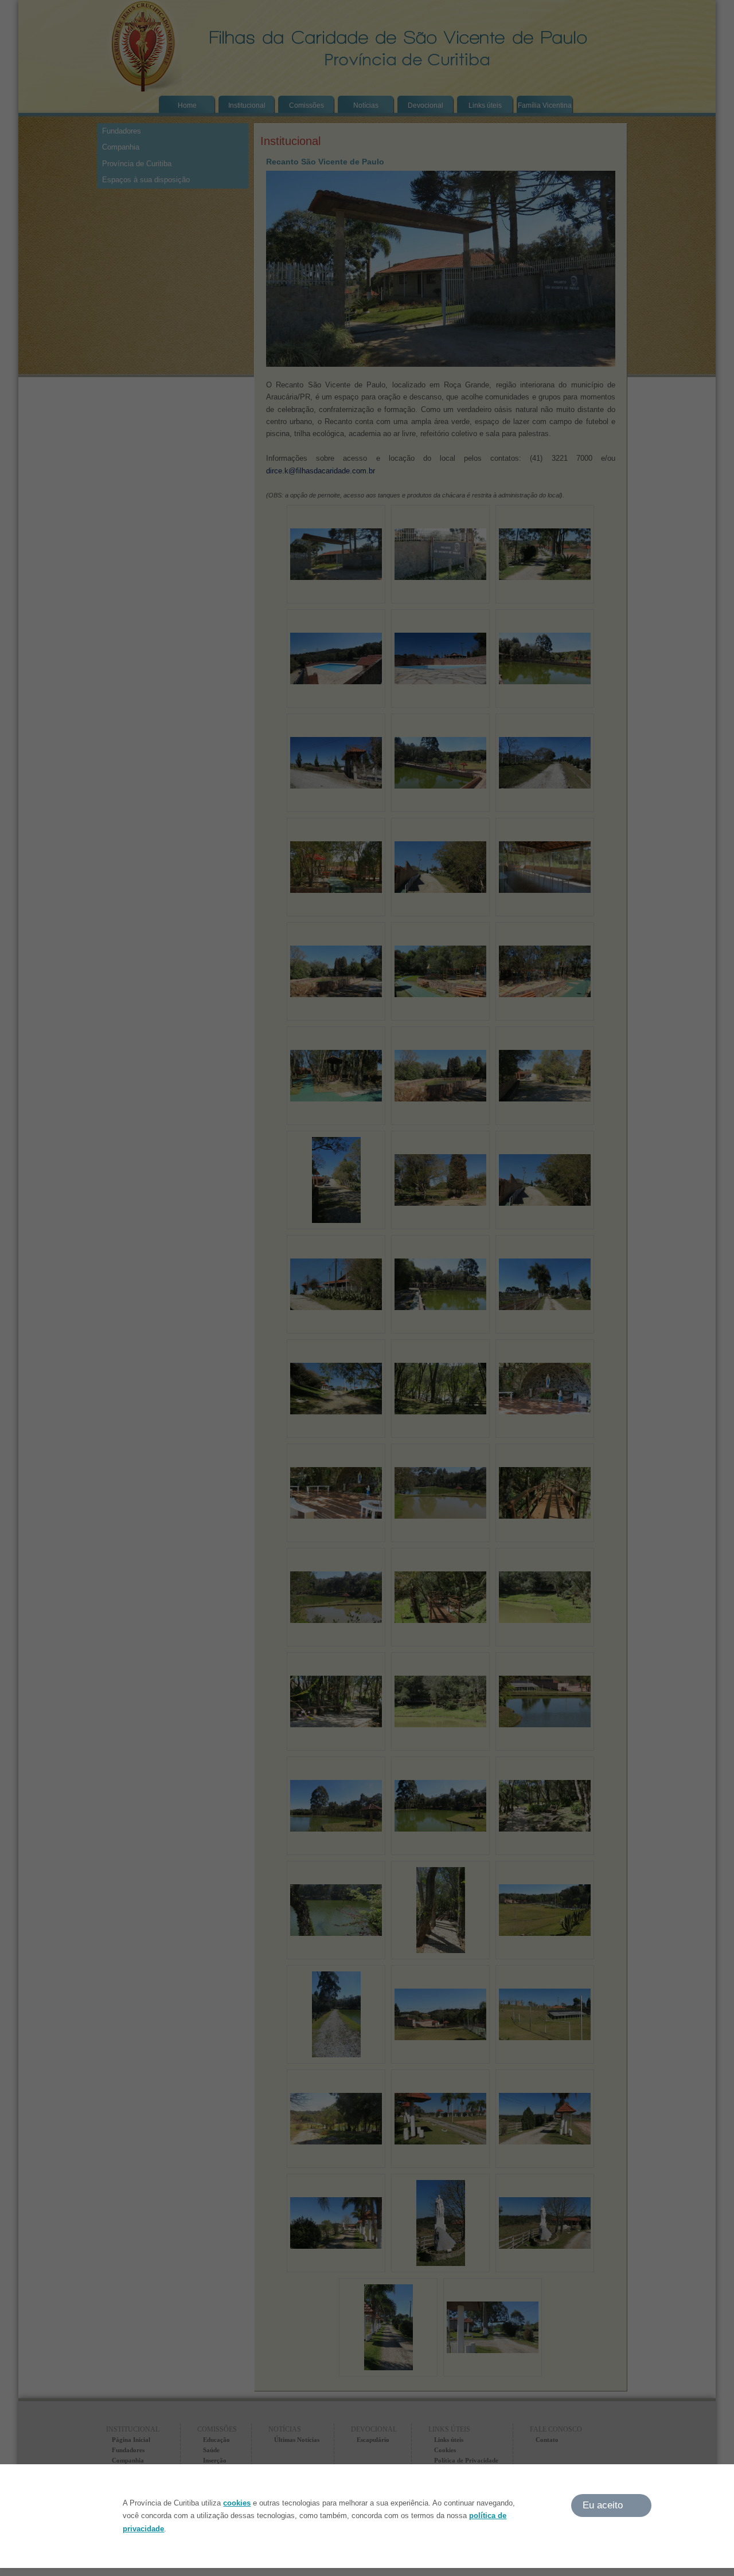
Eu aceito (603, 2505)
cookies (237, 2503)
